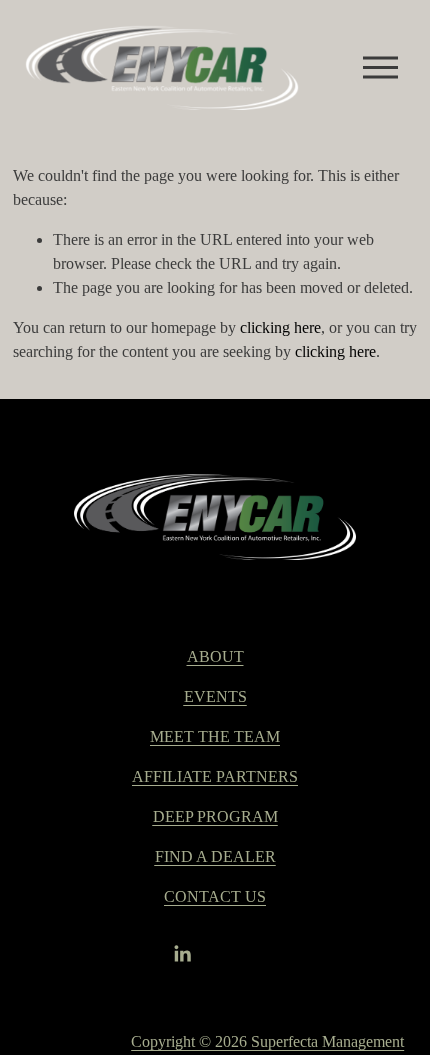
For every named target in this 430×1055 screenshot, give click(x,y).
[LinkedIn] (182, 954)
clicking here (280, 327)
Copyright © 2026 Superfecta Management (267, 1041)
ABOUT (215, 656)
